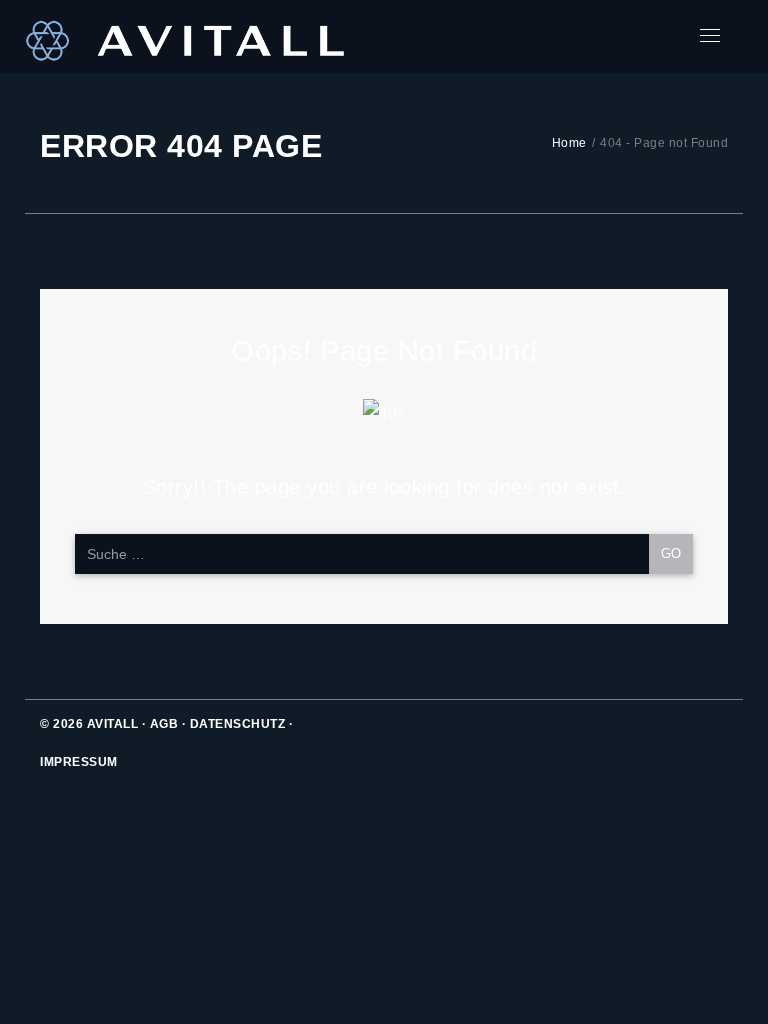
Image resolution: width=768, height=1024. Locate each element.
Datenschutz (238, 724)
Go (671, 553)
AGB (164, 724)
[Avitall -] (185, 36)
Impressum (79, 762)
